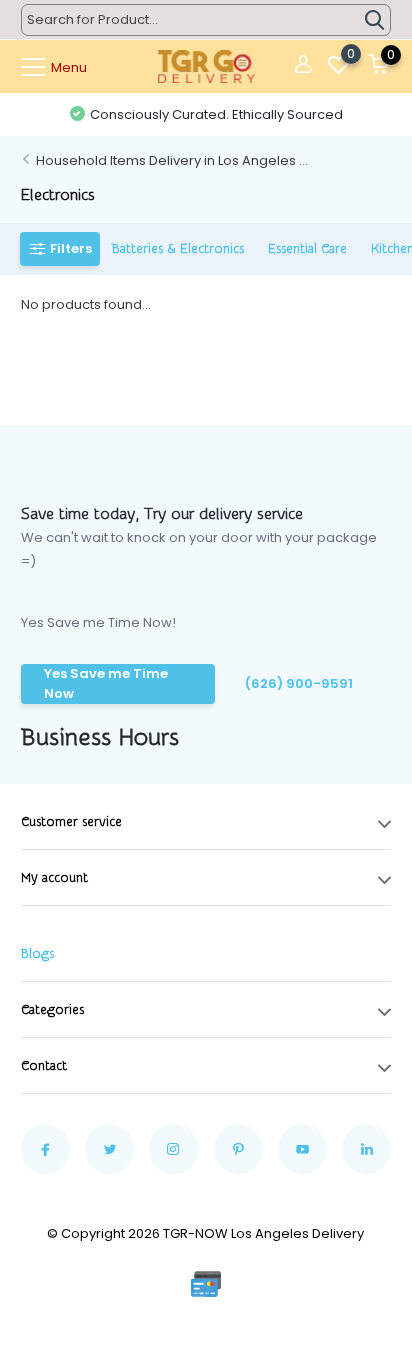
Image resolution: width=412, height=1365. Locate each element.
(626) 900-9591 (299, 683)
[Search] (375, 20)
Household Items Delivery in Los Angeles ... (172, 160)
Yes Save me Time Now (106, 683)
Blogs (37, 953)
